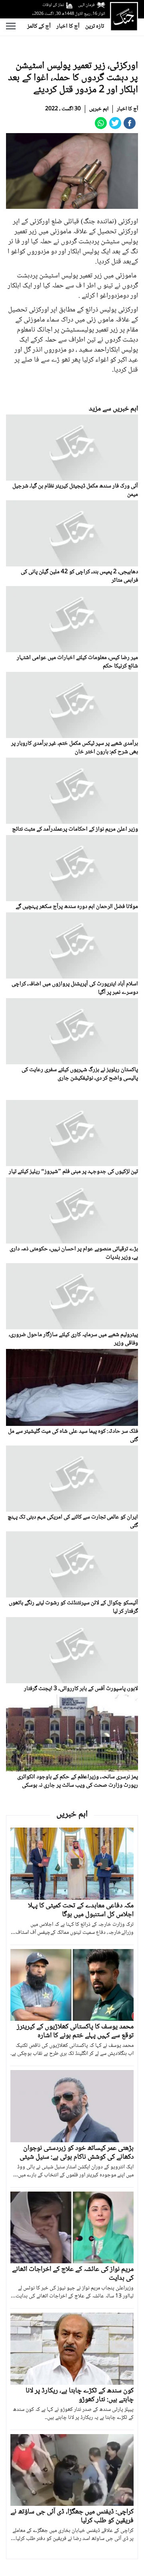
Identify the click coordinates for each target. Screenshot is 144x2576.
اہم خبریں (99, 109)
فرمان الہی (86, 5)
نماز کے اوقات (53, 5)
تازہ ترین (95, 26)
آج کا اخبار (68, 26)
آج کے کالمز (39, 26)
